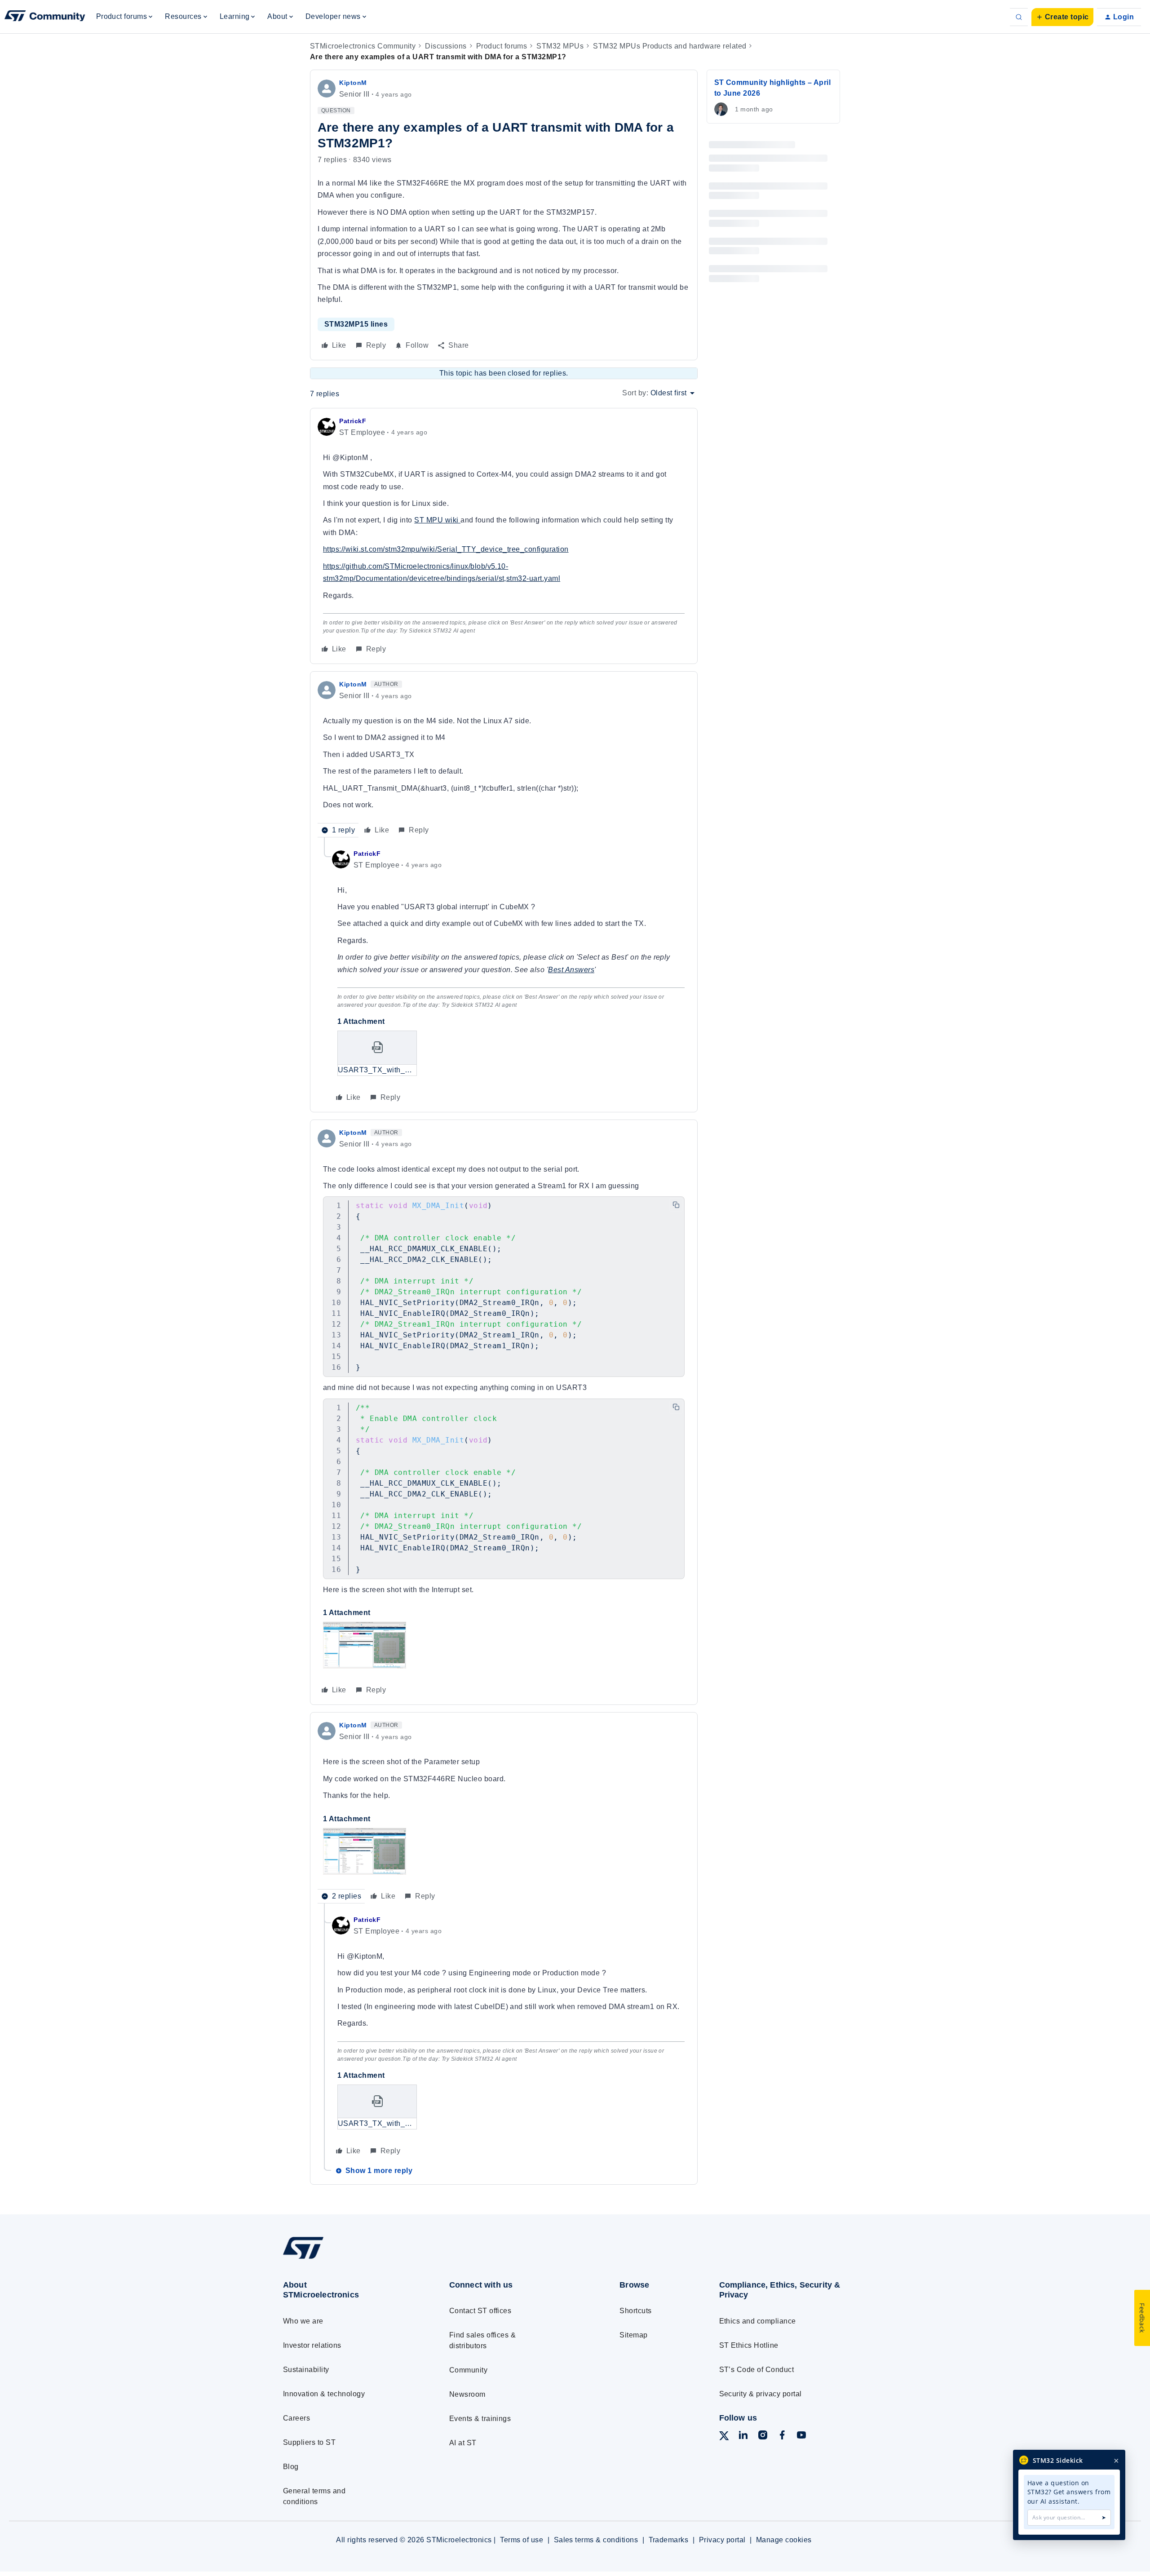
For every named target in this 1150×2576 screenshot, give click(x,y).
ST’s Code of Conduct (757, 2370)
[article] (504, 536)
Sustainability (306, 2370)
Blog (291, 2467)
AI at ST (463, 2443)
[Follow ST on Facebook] (782, 2437)
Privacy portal (722, 2540)
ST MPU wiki (437, 520)
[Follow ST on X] (724, 2437)
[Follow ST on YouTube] (801, 2437)
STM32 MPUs (560, 46)
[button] (1062, 17)
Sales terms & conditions (596, 2540)
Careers (296, 2418)
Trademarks (669, 2540)
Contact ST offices (480, 2311)
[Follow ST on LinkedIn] (743, 2437)
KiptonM (353, 83)
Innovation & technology (324, 2394)
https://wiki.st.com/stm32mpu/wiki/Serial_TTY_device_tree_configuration (446, 549)
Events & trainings (480, 2419)
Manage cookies (784, 2540)
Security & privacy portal (761, 2394)
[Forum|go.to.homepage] (45, 17)
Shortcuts (635, 2311)
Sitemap (633, 2335)
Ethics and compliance (758, 2321)
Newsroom (467, 2394)
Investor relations (312, 2345)
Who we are (303, 2321)
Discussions (446, 46)
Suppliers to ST (309, 2442)
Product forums (502, 46)
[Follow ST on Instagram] (763, 2437)
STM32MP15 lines (356, 324)
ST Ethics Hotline (749, 2345)
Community (468, 2370)
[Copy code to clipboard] (676, 1205)
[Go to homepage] (349, 2258)
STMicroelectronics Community (363, 46)
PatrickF (353, 421)
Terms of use (522, 2540)
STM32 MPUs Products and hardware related (670, 46)
